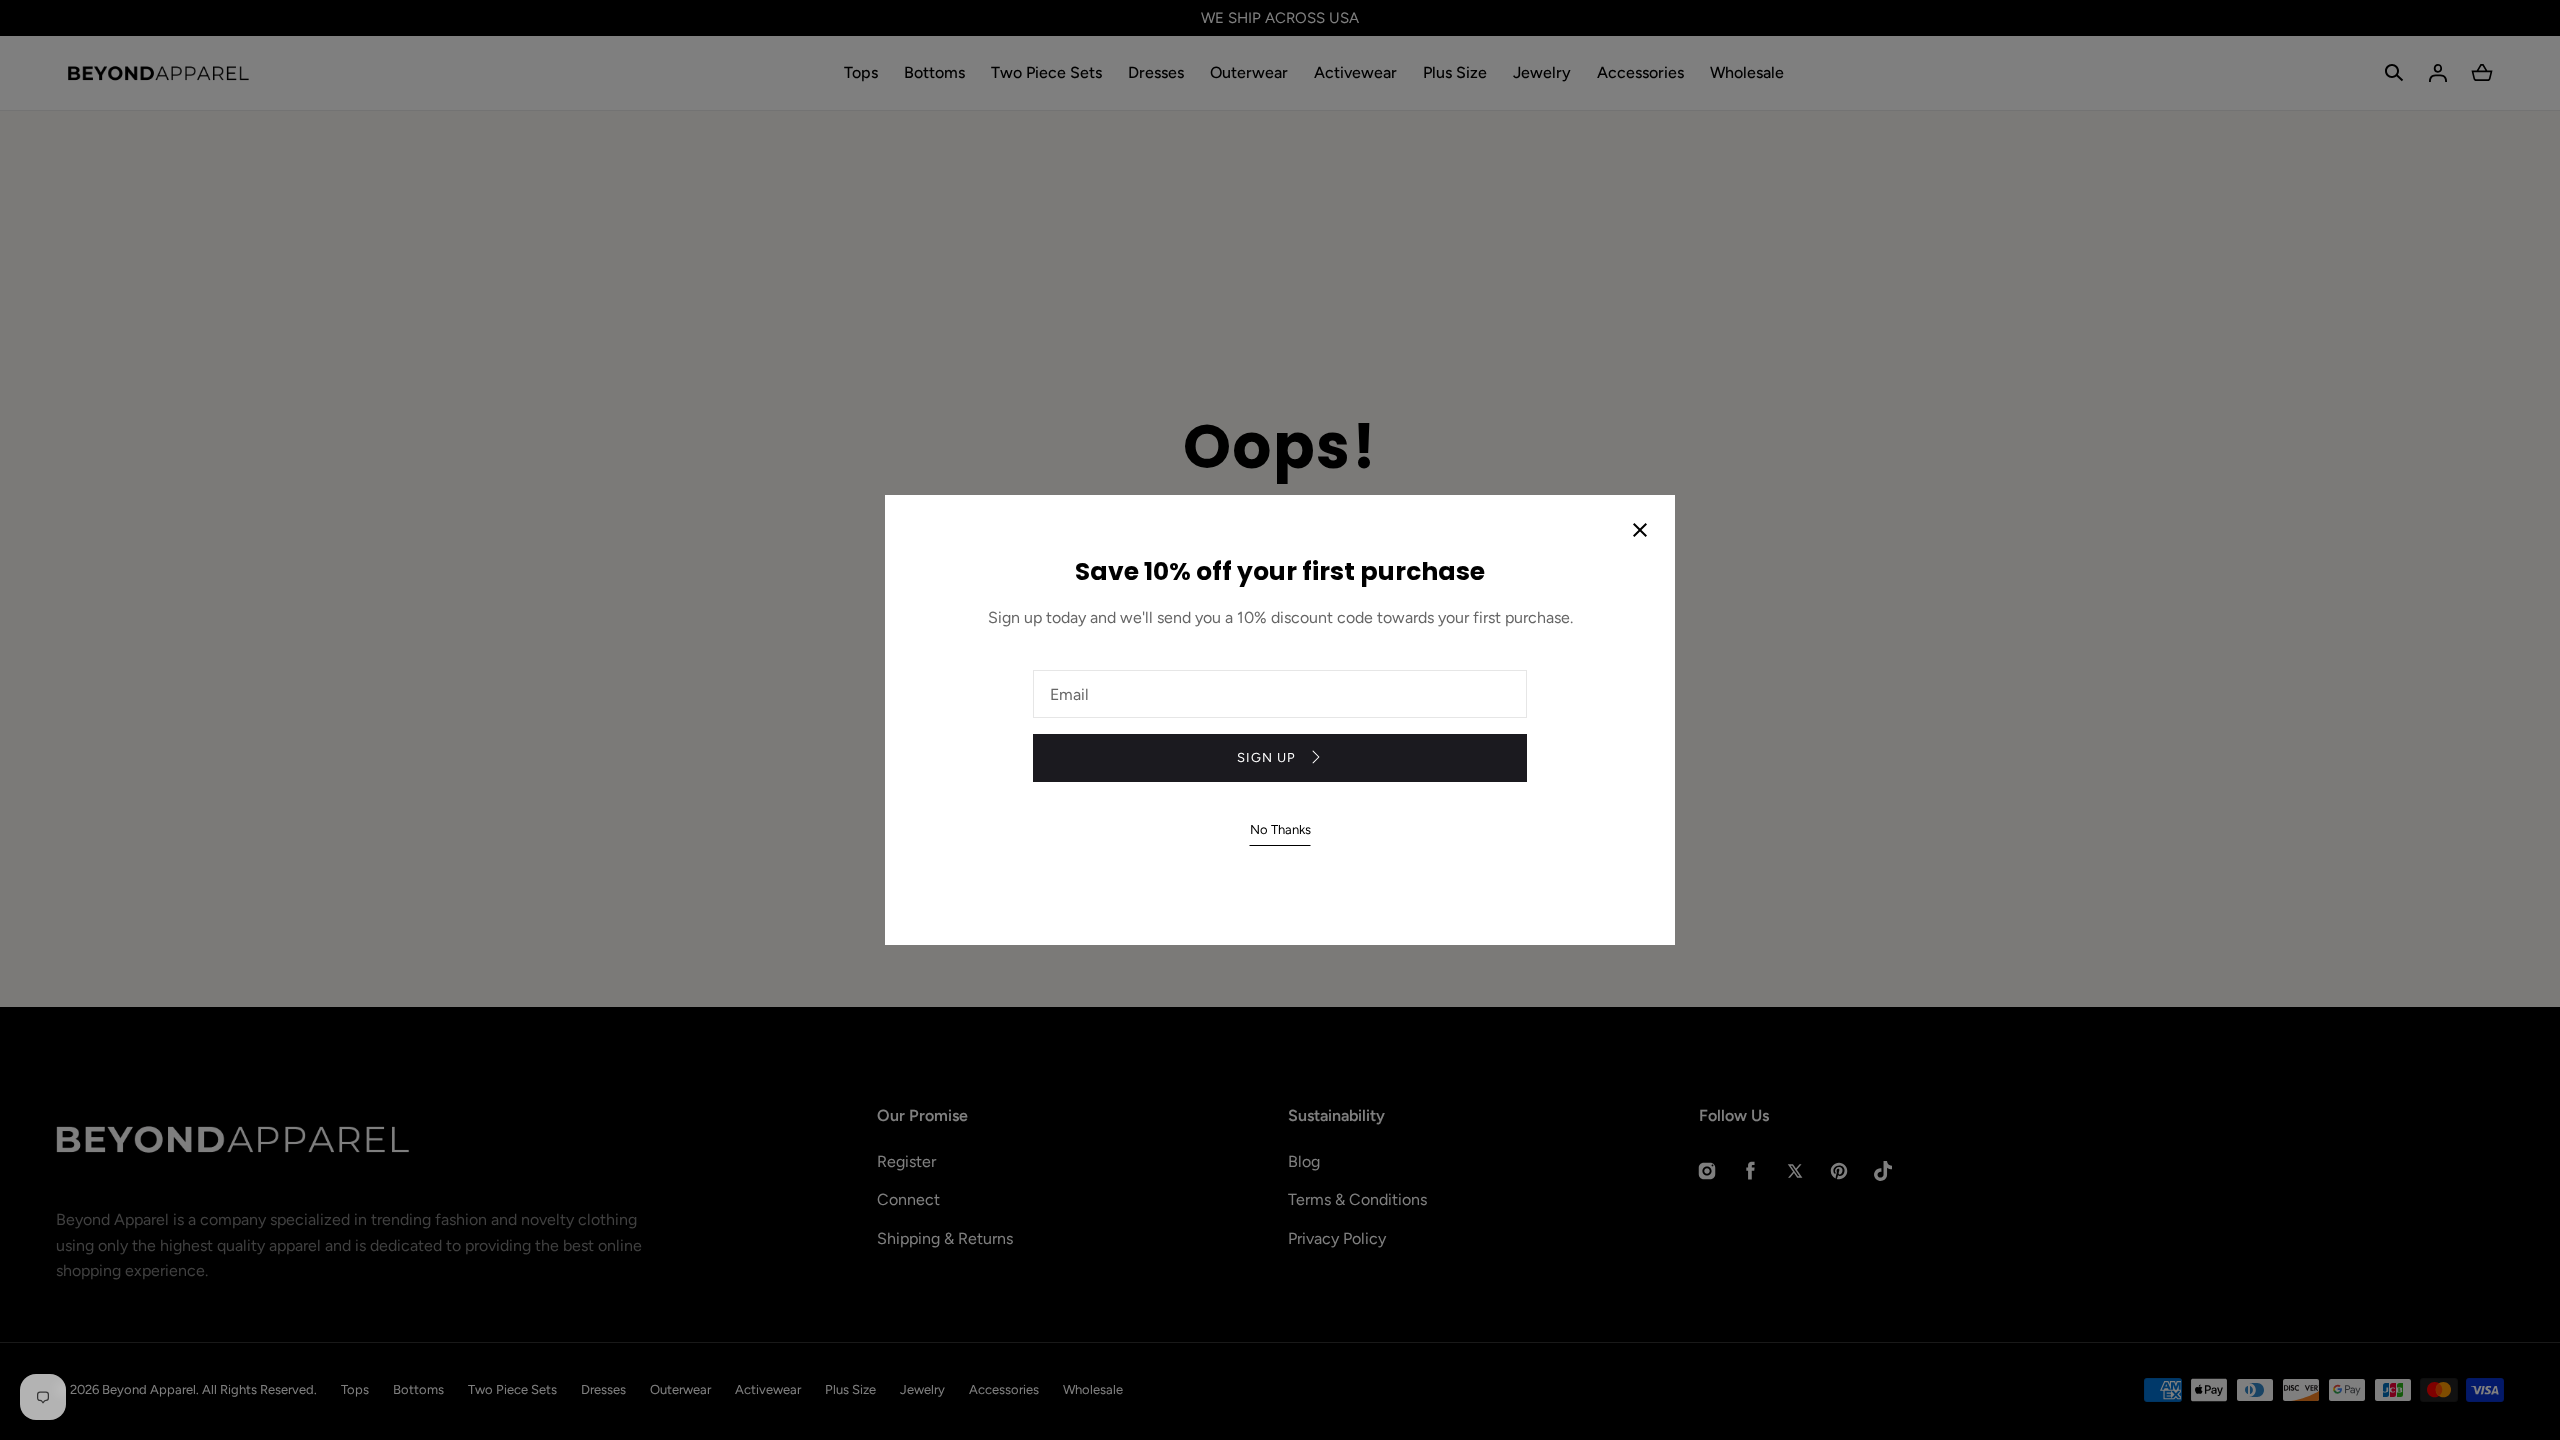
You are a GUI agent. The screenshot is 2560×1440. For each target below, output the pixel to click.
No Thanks (1280, 829)
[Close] (1640, 532)
